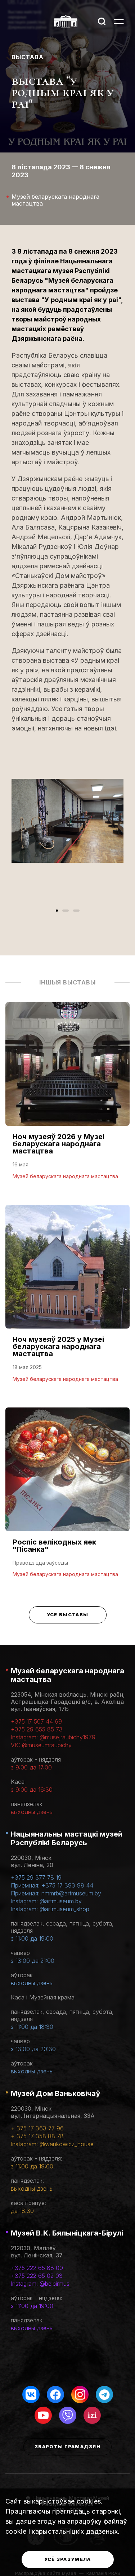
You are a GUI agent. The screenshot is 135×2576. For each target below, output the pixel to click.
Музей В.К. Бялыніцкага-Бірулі (67, 2233)
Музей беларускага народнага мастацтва (67, 1675)
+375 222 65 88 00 (37, 2268)
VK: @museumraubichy (41, 1745)
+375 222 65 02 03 (37, 2276)
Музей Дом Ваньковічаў (55, 2093)
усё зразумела (68, 2559)
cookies (89, 2501)
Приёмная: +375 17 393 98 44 (52, 1885)
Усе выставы (67, 1614)
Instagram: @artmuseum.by (46, 1901)
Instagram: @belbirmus (40, 2284)
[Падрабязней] (67, 1098)
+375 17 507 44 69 (36, 1721)
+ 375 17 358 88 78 (37, 2136)
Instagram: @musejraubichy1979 (53, 1737)
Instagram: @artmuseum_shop (50, 1909)
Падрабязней (36, 1176)
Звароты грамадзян (67, 2446)
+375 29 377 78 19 (36, 1877)
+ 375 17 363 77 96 (37, 2128)
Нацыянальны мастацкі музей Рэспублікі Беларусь (67, 1838)
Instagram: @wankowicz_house (52, 2144)
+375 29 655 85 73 (37, 1729)
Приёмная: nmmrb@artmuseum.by (56, 1893)
